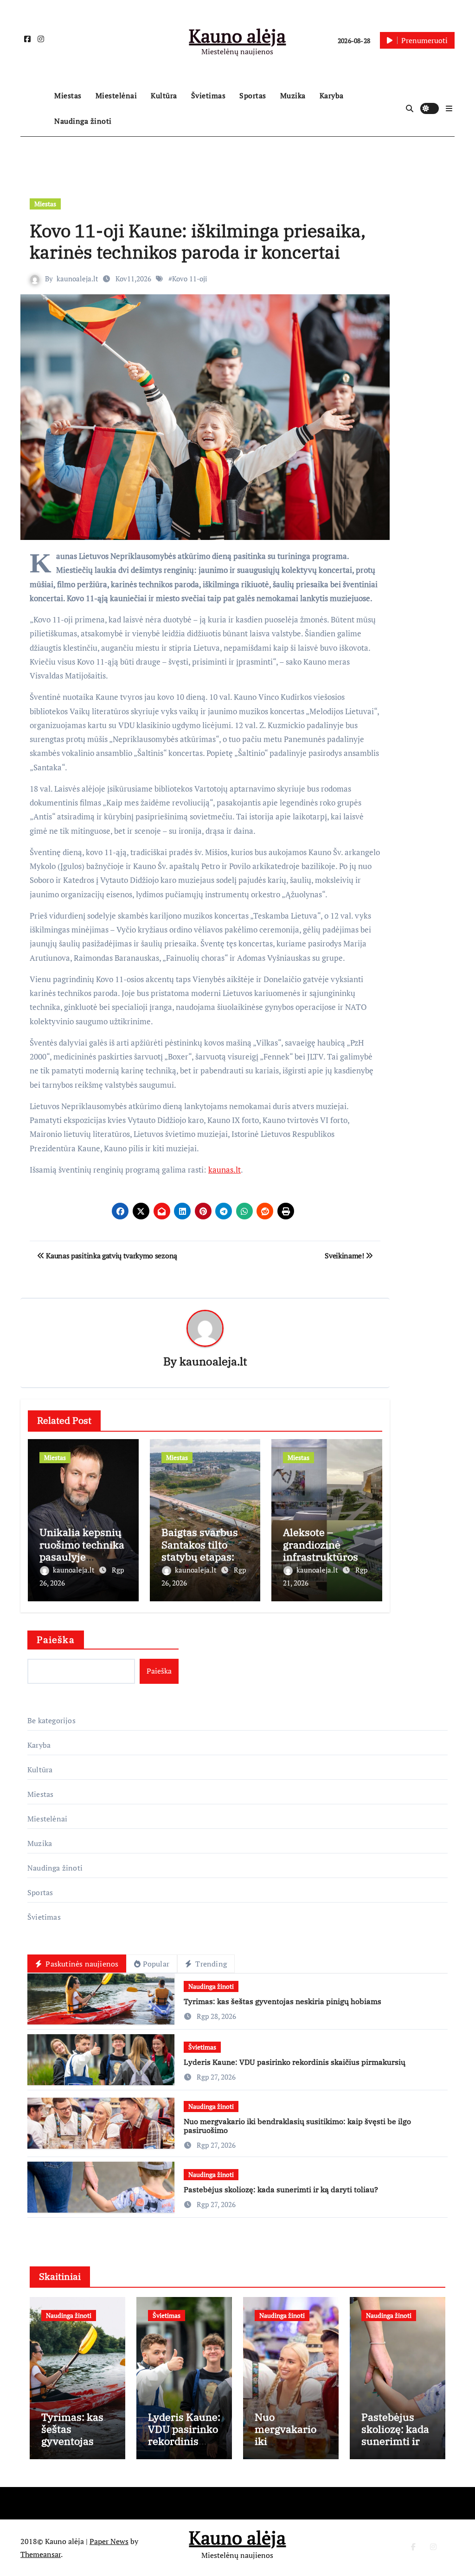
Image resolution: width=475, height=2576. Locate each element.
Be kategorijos (51, 1720)
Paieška (56, 1640)
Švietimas (209, 95)
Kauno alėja (237, 35)
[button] (449, 108)
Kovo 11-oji (190, 279)
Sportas (253, 95)
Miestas (68, 95)
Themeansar (41, 2554)
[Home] (35, 108)
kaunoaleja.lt (77, 279)
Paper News (109, 2541)
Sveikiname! (345, 1256)
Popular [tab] (156, 1964)
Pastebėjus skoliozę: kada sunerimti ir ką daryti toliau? (281, 2189)
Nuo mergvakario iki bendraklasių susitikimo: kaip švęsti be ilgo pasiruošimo (297, 2126)
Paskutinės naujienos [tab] (81, 1964)
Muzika (293, 95)
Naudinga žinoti (83, 121)
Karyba (332, 95)
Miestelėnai (116, 95)
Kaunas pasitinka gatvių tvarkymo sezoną (111, 1256)
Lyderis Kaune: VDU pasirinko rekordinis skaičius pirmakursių (295, 2062)
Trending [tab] (210, 1964)
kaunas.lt (225, 1170)
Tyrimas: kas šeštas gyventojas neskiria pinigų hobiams (282, 2001)
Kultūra (164, 95)
